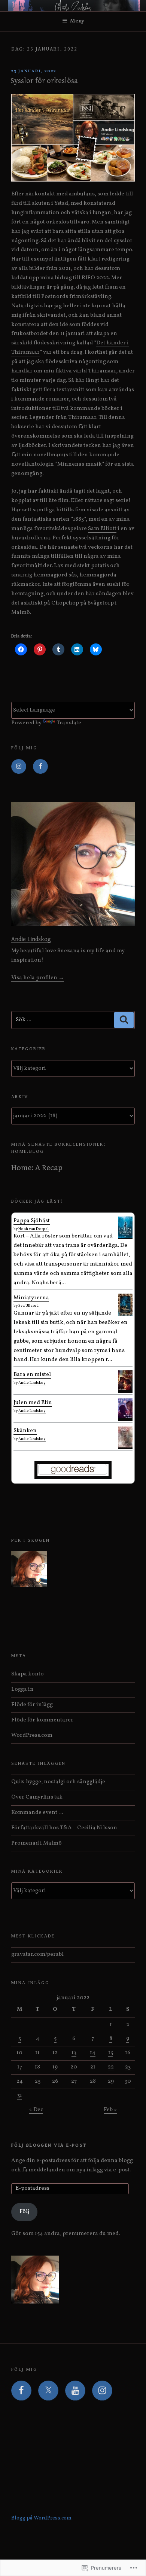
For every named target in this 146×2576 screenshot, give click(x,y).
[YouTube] (75, 2391)
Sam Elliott (102, 529)
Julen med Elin (33, 1403)
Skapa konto (28, 1674)
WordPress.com (32, 1735)
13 (74, 2053)
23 (128, 2067)
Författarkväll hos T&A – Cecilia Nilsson (64, 1828)
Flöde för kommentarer (42, 1720)
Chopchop (65, 603)
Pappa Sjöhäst (32, 1221)
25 (38, 2081)
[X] (48, 2391)
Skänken (25, 1431)
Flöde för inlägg (32, 1705)
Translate (69, 723)
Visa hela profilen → (38, 978)
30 (128, 2081)
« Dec (36, 2110)
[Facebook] (40, 767)
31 (20, 2096)
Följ (24, 2212)
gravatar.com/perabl (37, 1954)
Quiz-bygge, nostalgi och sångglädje (58, 1782)
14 (93, 2053)
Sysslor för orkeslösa (44, 81)
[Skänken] (125, 1446)
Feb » (110, 2110)
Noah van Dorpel (34, 1229)
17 (20, 2067)
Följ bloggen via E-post (49, 2145)
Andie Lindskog (31, 939)
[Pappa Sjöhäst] (125, 1237)
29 (111, 2081)
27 (74, 2081)
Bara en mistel (32, 1375)
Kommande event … (37, 1813)
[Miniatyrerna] (125, 1314)
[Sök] (124, 1020)
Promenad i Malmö (36, 1843)
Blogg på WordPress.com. (42, 2518)
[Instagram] (19, 767)
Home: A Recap (37, 1168)
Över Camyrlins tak (37, 1797)
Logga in (22, 1689)
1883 (78, 519)
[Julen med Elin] (125, 1417)
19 (55, 2067)
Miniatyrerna (31, 1298)
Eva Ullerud (28, 1306)
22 (111, 2067)
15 (111, 2053)
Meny (77, 21)
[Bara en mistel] (125, 1389)
